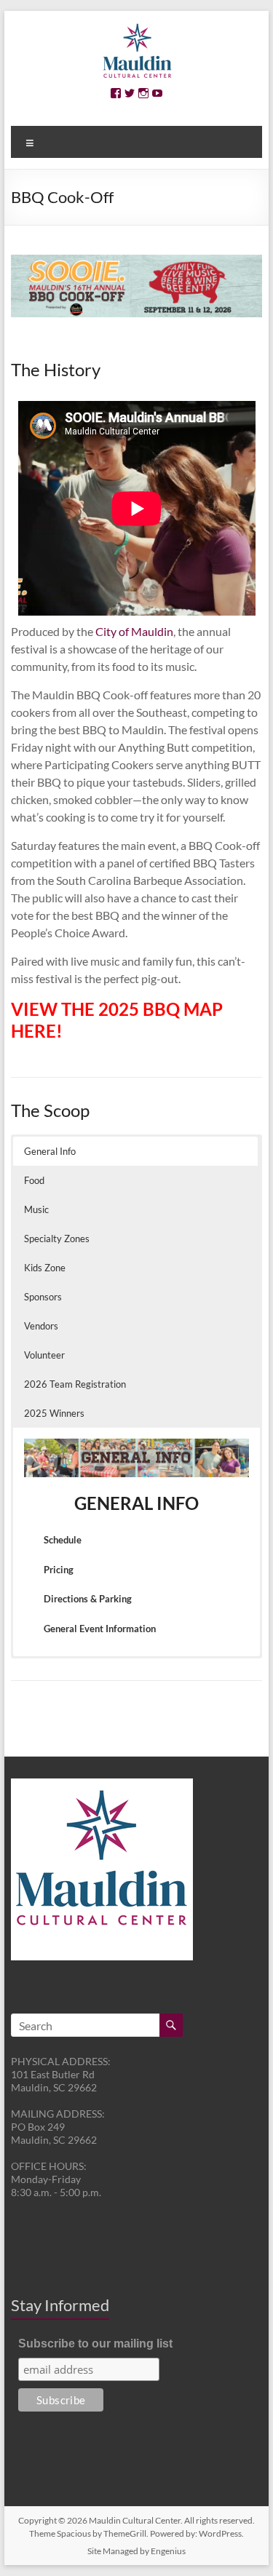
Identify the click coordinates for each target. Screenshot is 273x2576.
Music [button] (36, 1209)
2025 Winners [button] (54, 1413)
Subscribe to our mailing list (95, 2344)
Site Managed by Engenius (136, 2551)
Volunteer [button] (44, 1355)
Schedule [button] (63, 1540)
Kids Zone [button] (45, 1268)
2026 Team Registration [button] (75, 1384)
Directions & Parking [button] (88, 1599)
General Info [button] (50, 1151)
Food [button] (34, 1180)
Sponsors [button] (43, 1297)
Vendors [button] (41, 1326)
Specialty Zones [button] (57, 1239)
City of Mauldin (134, 631)
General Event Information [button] (100, 1629)
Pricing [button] (59, 1570)
